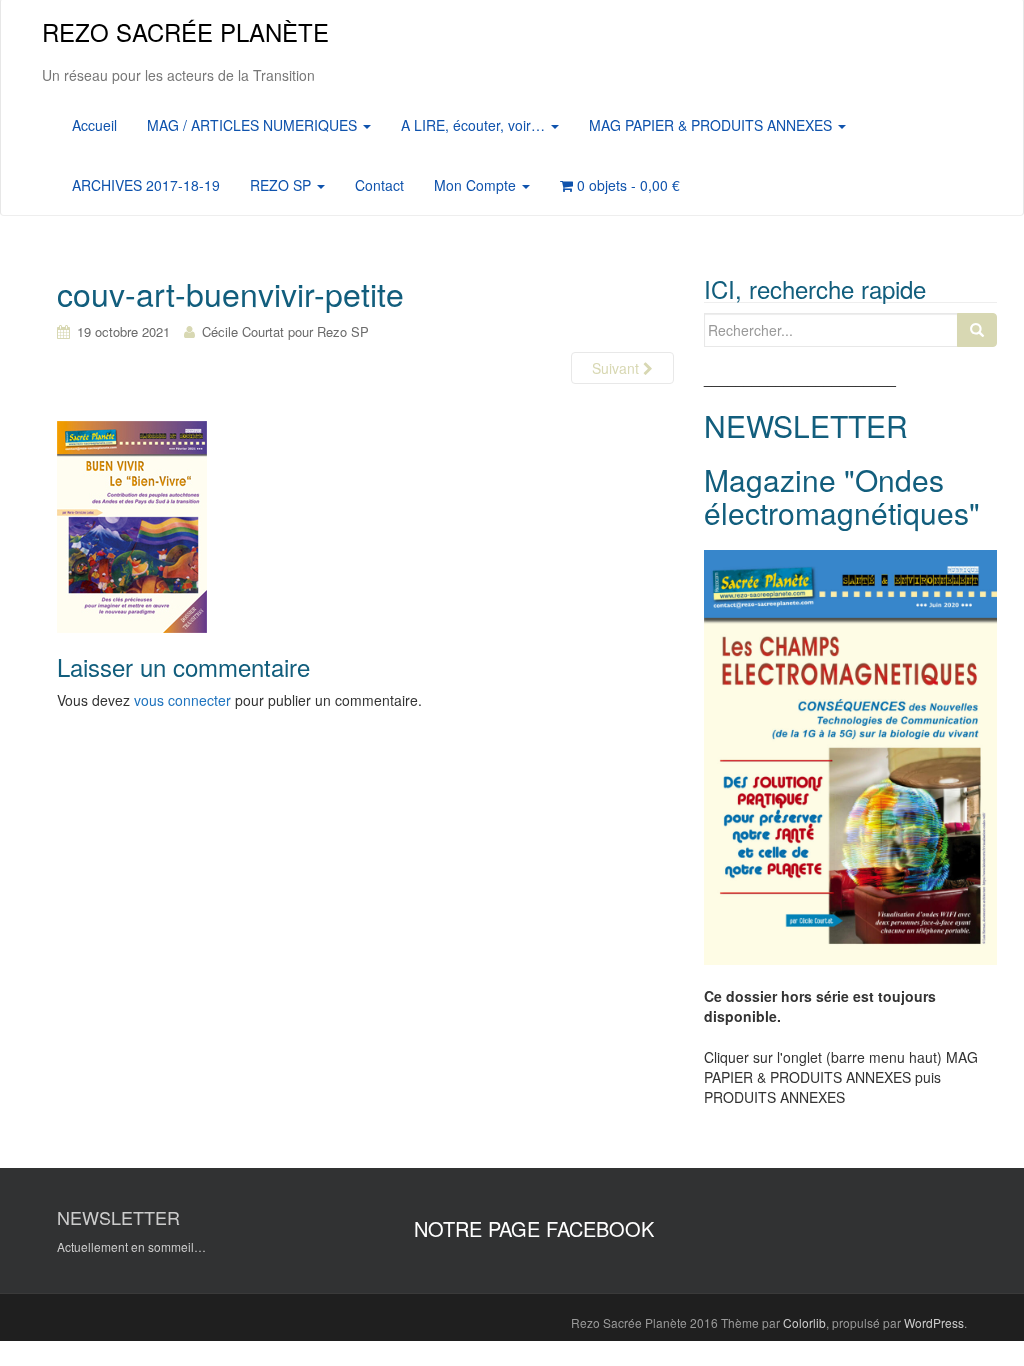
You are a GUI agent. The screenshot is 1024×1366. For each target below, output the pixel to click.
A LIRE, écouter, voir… (475, 125)
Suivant (617, 368)
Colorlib (804, 1322)
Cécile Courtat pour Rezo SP (285, 331)
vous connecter (182, 700)
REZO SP (282, 185)
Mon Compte (477, 185)
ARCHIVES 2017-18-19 (146, 185)
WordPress (934, 1322)
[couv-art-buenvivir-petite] (132, 526)
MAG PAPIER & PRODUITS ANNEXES (712, 125)
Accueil (94, 125)
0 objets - (626, 185)
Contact (379, 185)
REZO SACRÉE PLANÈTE (185, 31)
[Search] (977, 330)
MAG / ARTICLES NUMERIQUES (254, 125)
